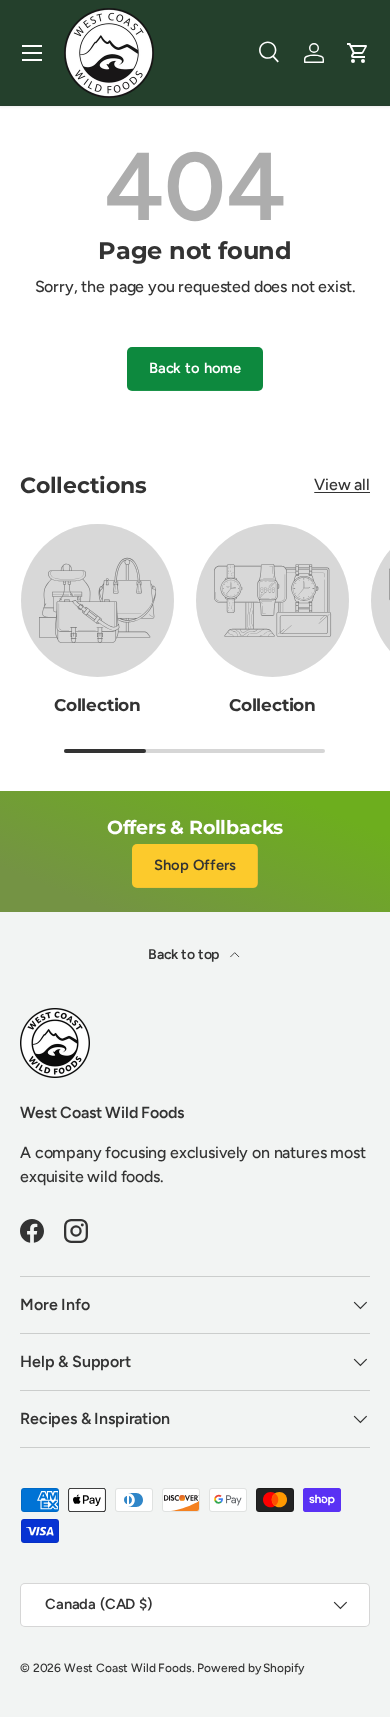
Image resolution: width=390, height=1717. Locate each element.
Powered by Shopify (250, 1668)
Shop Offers (194, 865)
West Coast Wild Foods (128, 1668)
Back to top (185, 954)
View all (342, 484)
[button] (358, 53)
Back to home (195, 368)
